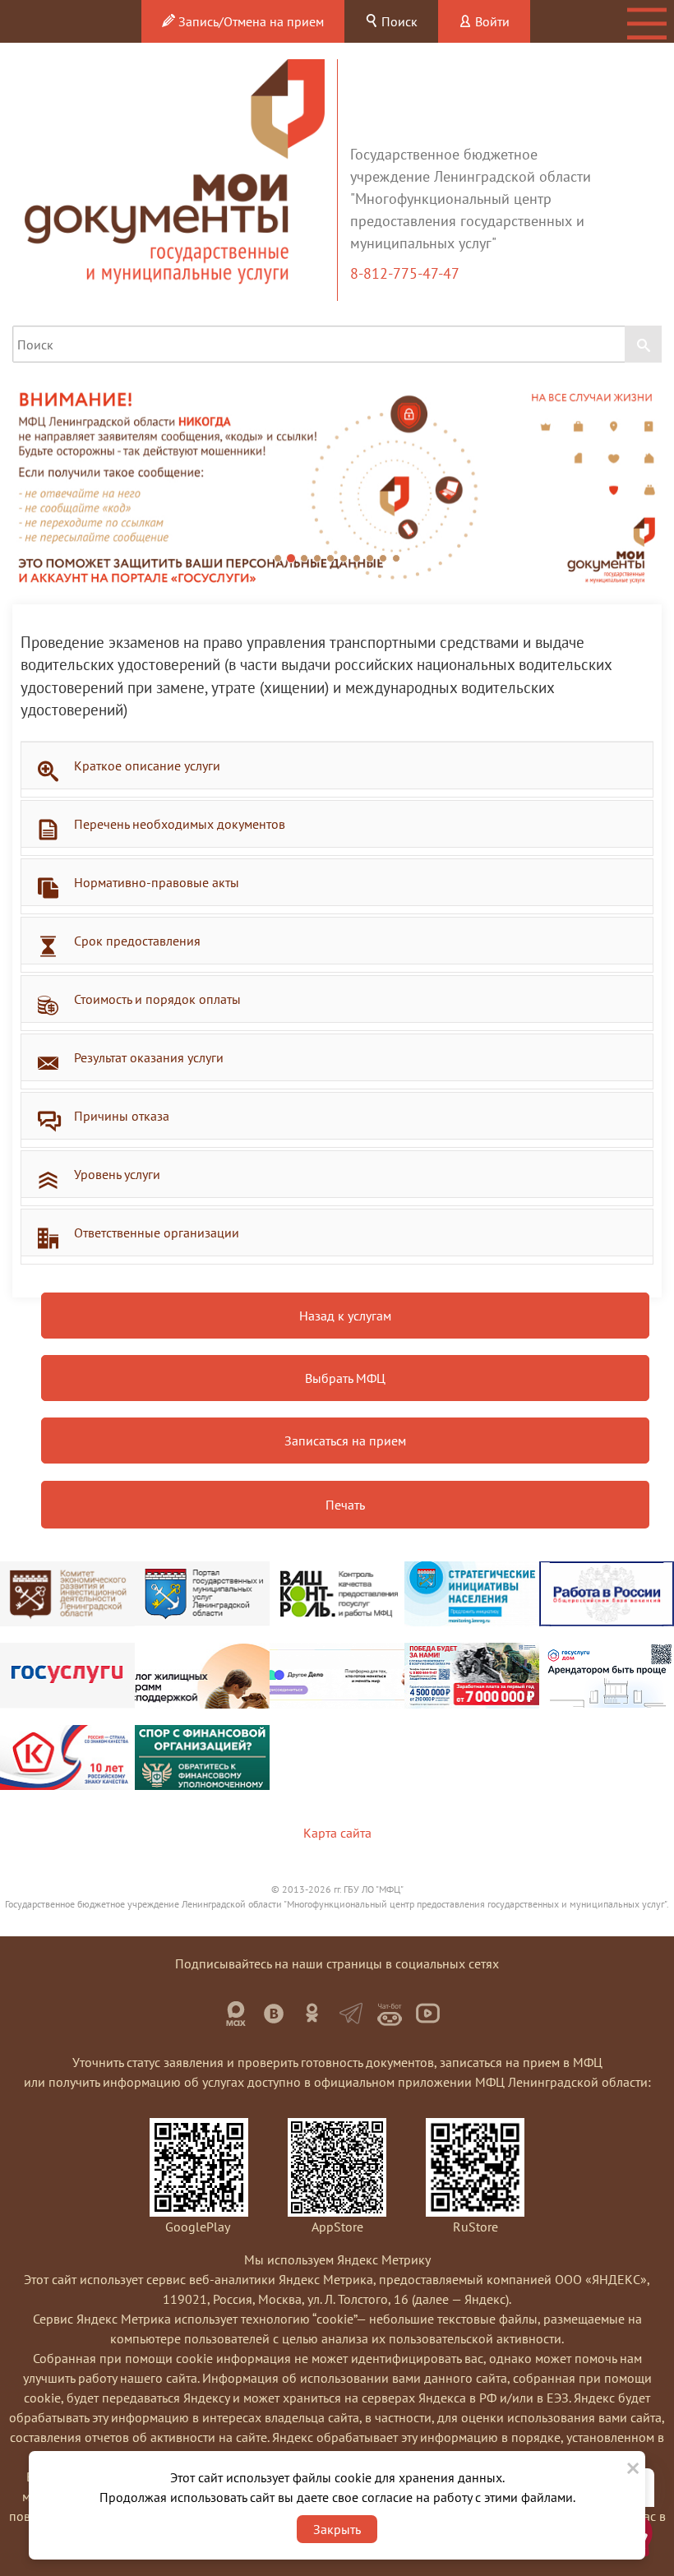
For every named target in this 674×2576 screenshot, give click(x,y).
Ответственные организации (157, 1233)
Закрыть (337, 2529)
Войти (491, 21)
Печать (345, 1505)
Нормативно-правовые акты (157, 882)
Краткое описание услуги (147, 765)
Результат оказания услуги (149, 1057)
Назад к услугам (345, 1316)
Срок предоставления (137, 941)
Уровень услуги (117, 1174)
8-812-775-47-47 (406, 273)
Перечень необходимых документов (180, 824)
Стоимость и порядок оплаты (157, 999)
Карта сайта (337, 1833)
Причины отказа (122, 1116)
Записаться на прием (345, 1441)
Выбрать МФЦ (345, 1378)
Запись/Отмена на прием (249, 21)
